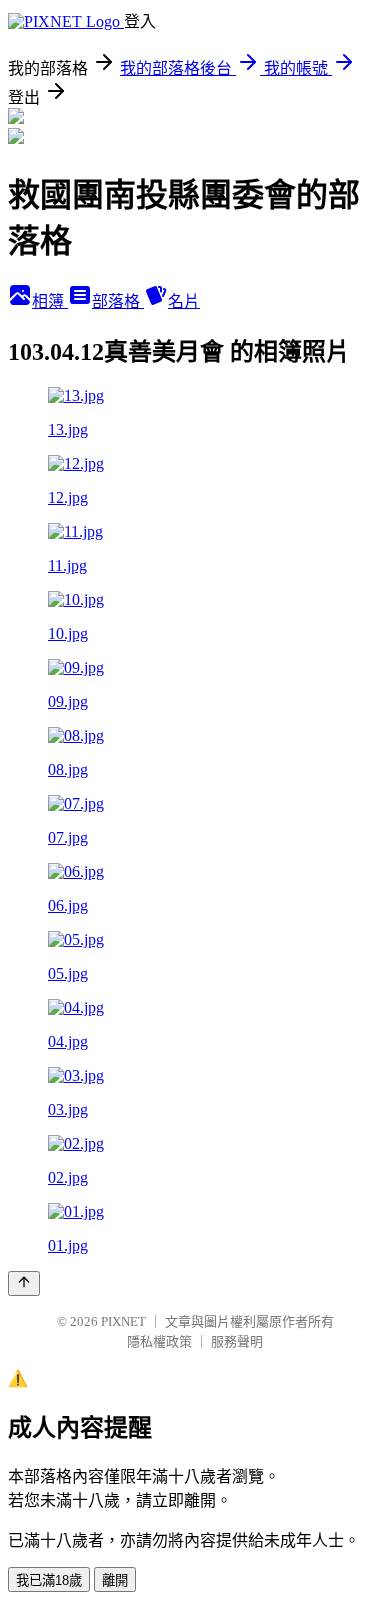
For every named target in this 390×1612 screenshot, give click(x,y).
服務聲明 (237, 1341)
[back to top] (24, 1283)
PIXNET (123, 1321)
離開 (115, 1580)
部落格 (118, 301)
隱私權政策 (159, 1341)
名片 (184, 301)
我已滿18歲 (49, 1580)
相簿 (50, 301)
